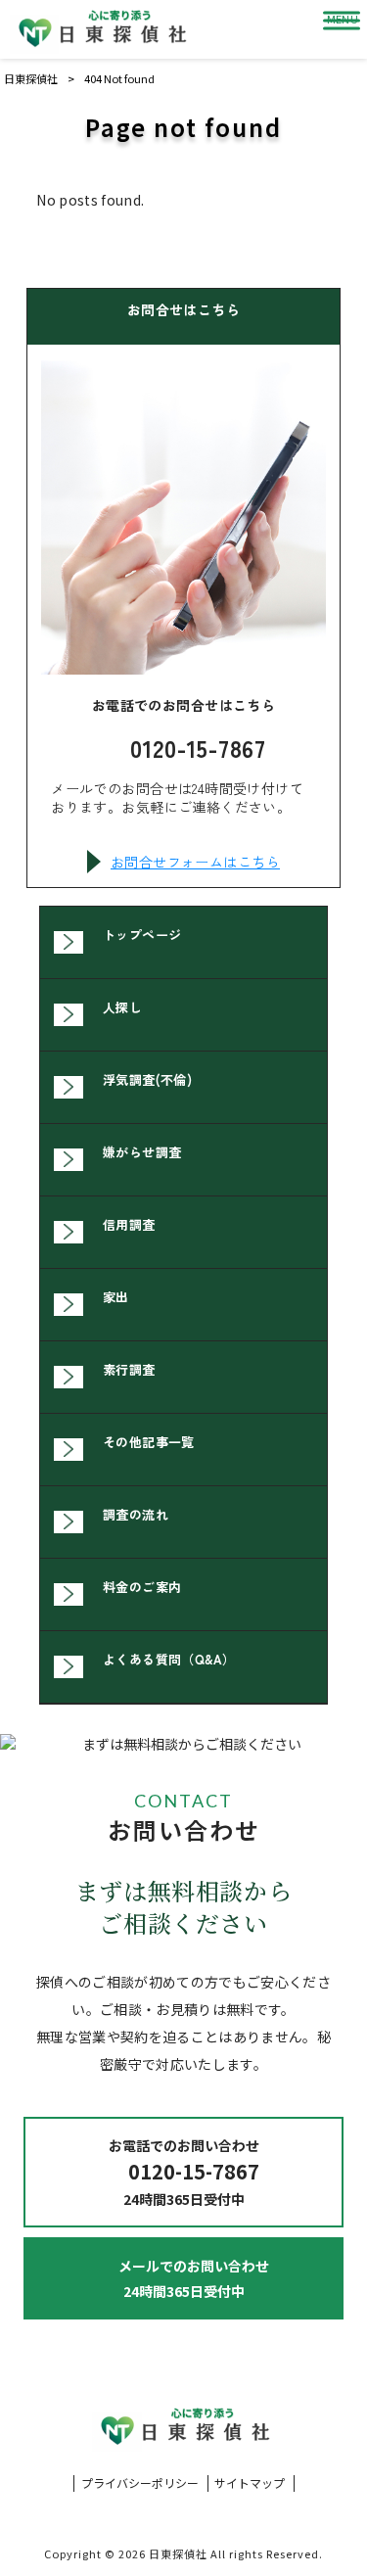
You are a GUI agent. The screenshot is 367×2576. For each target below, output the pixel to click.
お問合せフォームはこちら (195, 862)
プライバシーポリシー (140, 2483)
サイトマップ (250, 2483)
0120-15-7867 (198, 748)
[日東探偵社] (101, 29)
